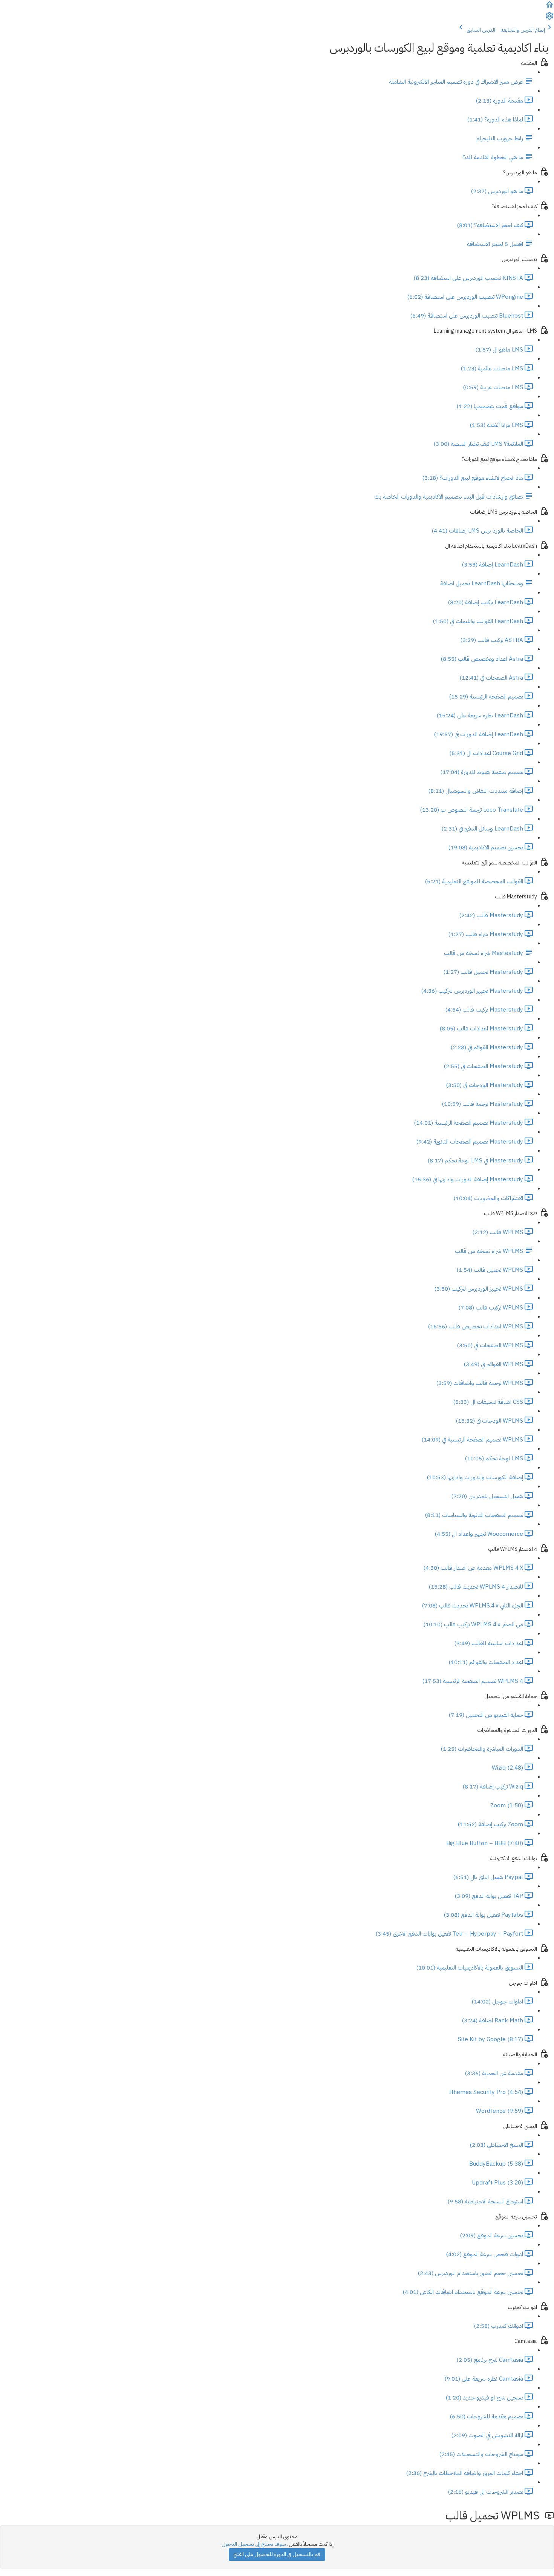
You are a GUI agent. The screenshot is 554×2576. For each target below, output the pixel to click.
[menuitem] (549, 19)
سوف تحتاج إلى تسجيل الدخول (254, 2544)
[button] (549, 7)
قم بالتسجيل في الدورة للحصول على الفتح (277, 2554)
